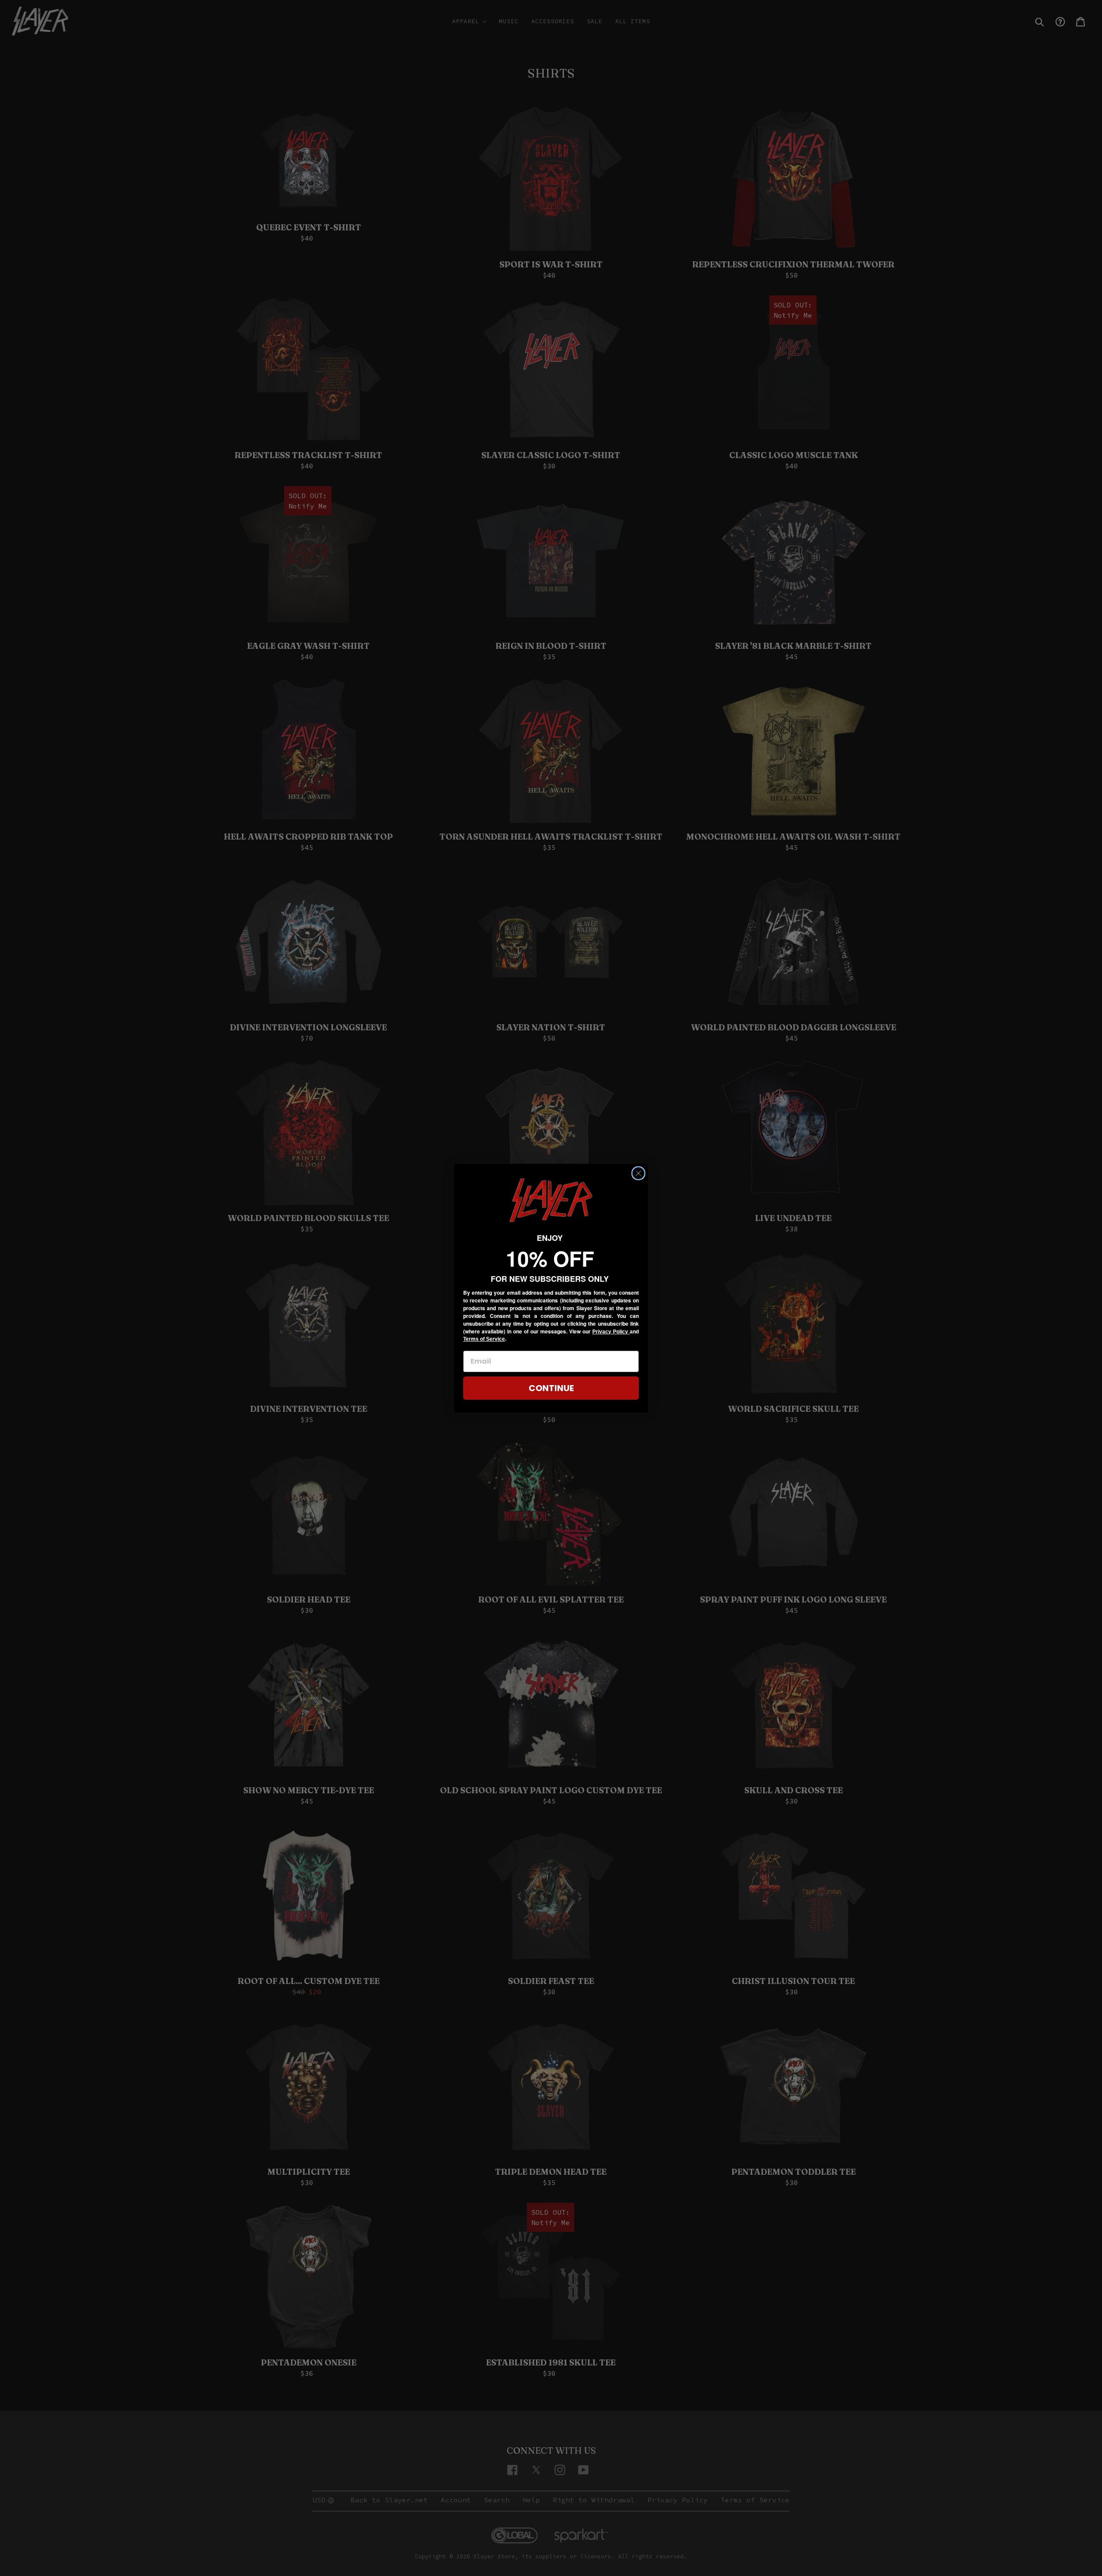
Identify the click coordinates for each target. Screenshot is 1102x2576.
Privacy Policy (611, 1332)
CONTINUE (551, 1388)
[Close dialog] (638, 1173)
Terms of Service (484, 1339)
